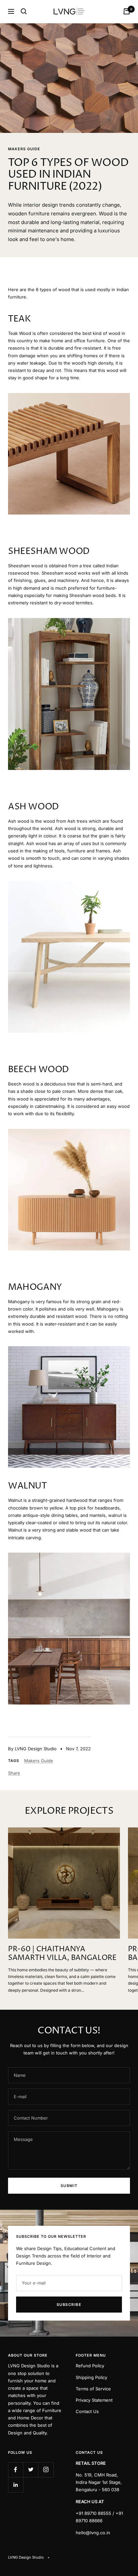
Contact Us (87, 2411)
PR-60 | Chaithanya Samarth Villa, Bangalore (62, 1954)
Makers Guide (24, 149)
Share (14, 1773)
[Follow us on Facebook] (16, 2470)
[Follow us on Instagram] (46, 2470)
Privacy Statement (94, 2400)
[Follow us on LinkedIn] (16, 2485)
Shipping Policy (91, 2377)
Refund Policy (90, 2366)
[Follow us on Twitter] (31, 2470)
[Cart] (127, 11)
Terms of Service (93, 2389)
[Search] (24, 11)
